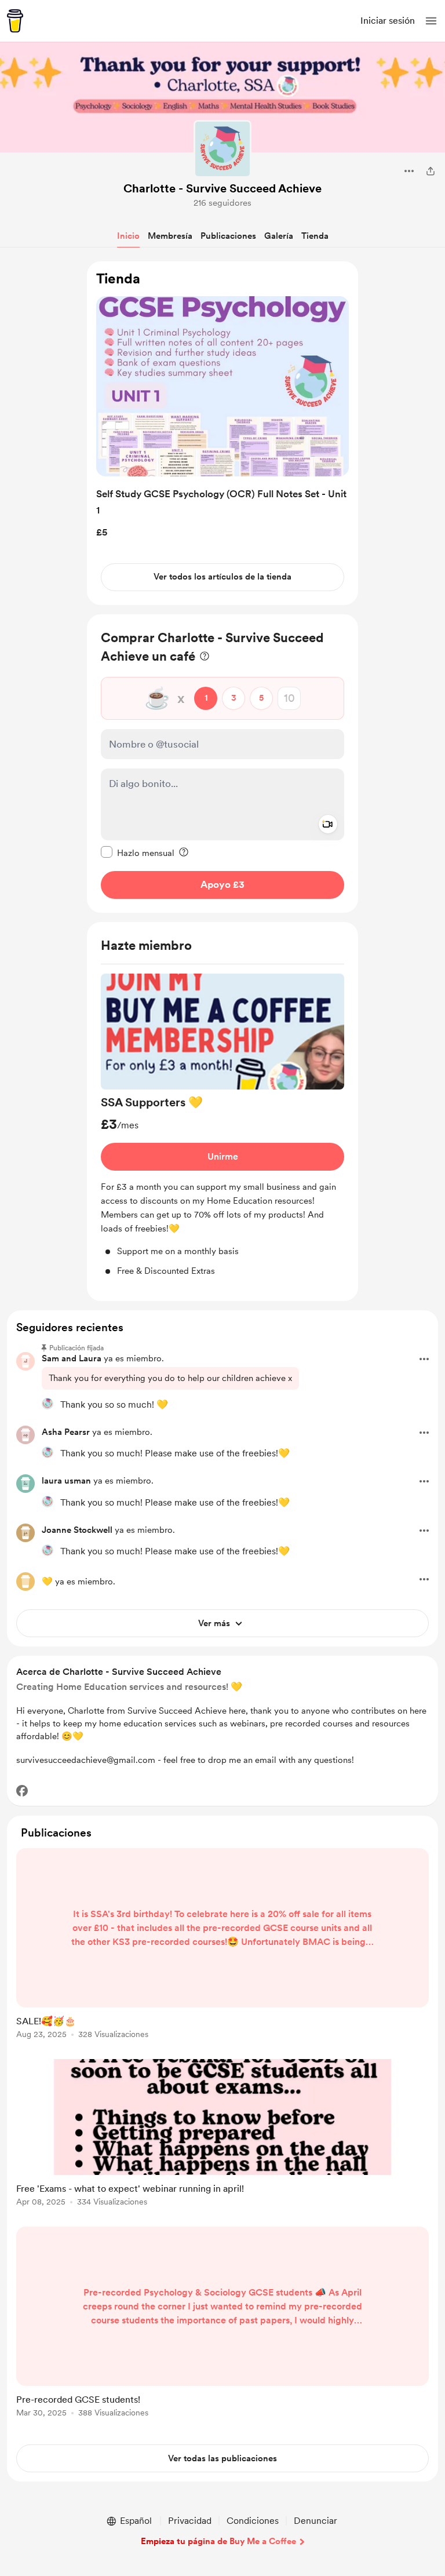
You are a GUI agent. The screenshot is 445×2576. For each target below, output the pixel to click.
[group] (222, 1126)
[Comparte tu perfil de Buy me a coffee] (431, 171)
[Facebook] (22, 1791)
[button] (431, 21)
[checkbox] (138, 852)
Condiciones (253, 2521)
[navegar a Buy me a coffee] (15, 21)
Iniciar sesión (388, 21)
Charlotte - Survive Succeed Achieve (222, 188)
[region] (222, 433)
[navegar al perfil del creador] (222, 149)
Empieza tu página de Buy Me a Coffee (218, 2541)
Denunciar (315, 2521)
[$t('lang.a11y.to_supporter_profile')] (48, 1404)
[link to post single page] (222, 1945)
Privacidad (190, 2521)
